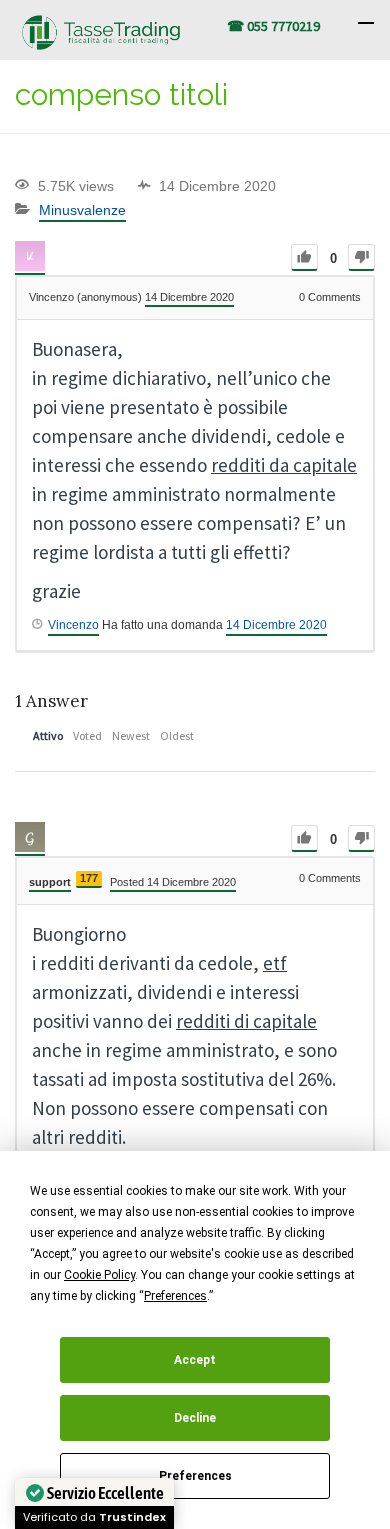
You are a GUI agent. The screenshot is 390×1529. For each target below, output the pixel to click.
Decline (195, 1418)
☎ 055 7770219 (273, 26)
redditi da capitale (284, 465)
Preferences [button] (175, 1296)
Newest (131, 735)
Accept (195, 1360)
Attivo (48, 735)
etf (275, 963)
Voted (87, 735)
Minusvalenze (82, 210)
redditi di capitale (246, 1021)
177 (89, 878)
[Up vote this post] (304, 257)
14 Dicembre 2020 (276, 625)
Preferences (195, 1476)
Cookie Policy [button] (99, 1275)
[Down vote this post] (361, 257)
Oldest (177, 735)
